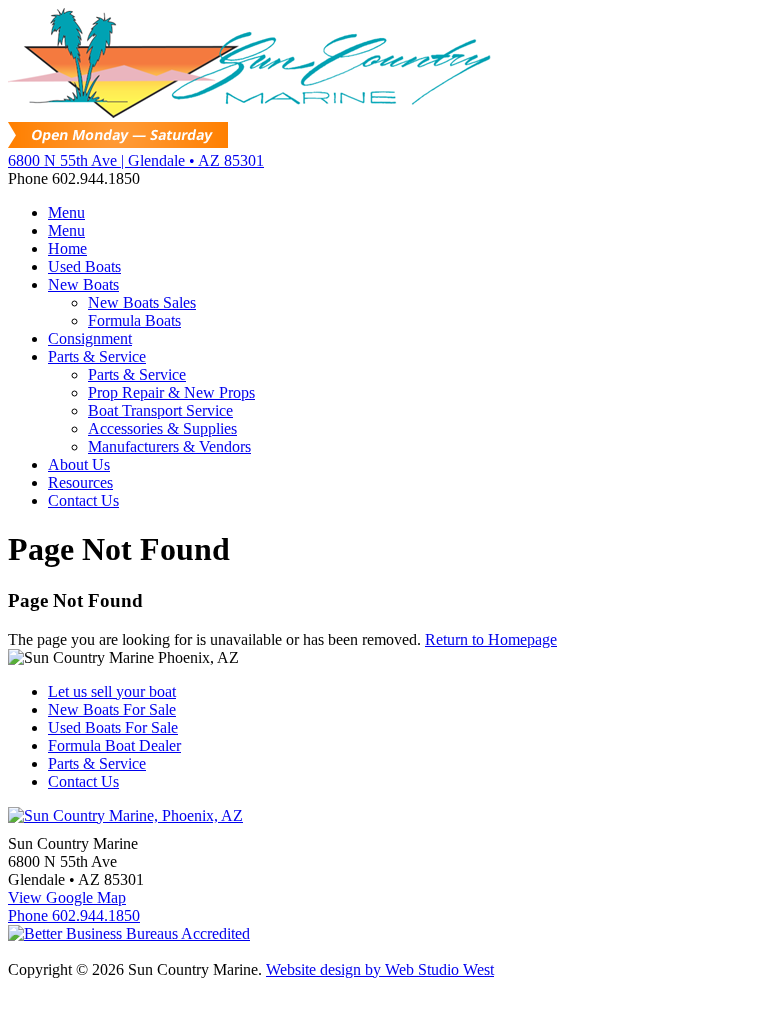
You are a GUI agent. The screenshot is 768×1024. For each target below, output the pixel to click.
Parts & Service (97, 356)
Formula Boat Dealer (114, 745)
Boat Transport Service (160, 410)
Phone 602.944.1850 (74, 915)
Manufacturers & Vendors (169, 446)
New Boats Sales (142, 302)
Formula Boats (134, 320)
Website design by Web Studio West (380, 969)
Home (67, 248)
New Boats (83, 284)
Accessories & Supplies (162, 428)
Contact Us (83, 500)
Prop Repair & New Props (171, 392)
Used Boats (84, 266)
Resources (80, 482)
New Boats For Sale (112, 709)
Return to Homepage (491, 639)
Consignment (90, 338)
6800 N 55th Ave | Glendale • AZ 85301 (136, 160)
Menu (66, 212)
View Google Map (67, 897)
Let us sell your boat (112, 691)
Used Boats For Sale (113, 727)
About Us (79, 464)
